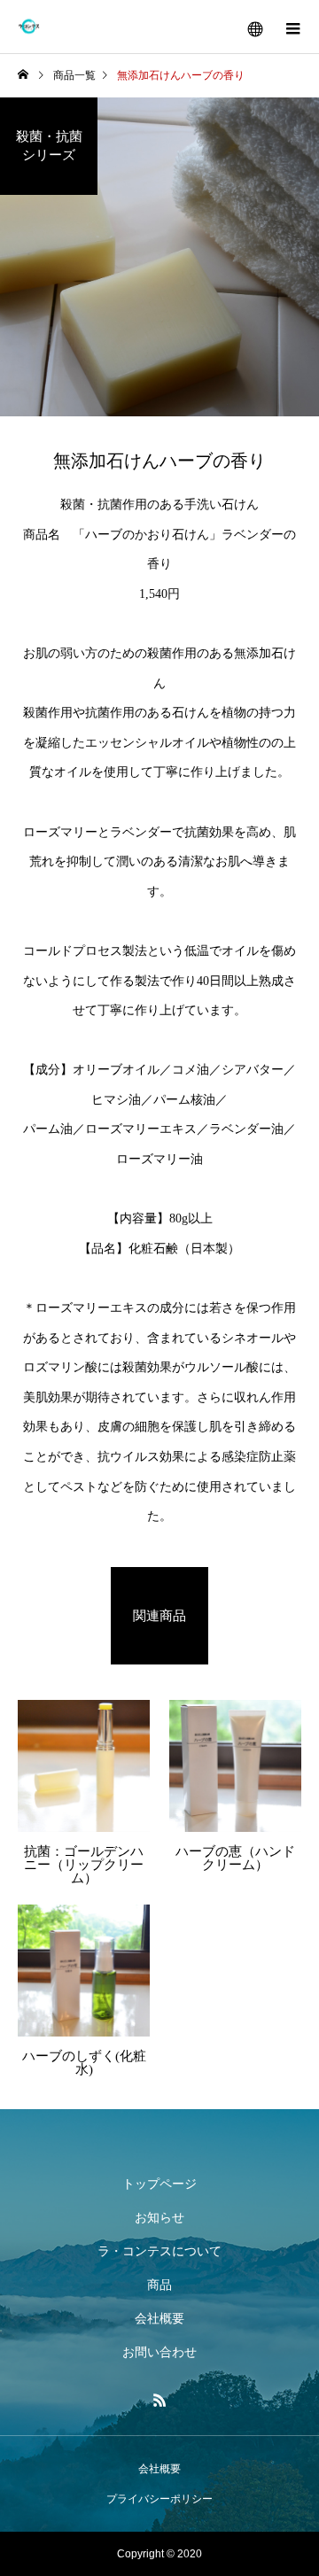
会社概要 (159, 2318)
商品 (159, 2285)
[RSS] (159, 2400)
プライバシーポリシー (159, 2499)
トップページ (159, 2184)
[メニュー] (292, 27)
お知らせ (159, 2217)
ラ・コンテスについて (159, 2251)
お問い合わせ (159, 2352)
